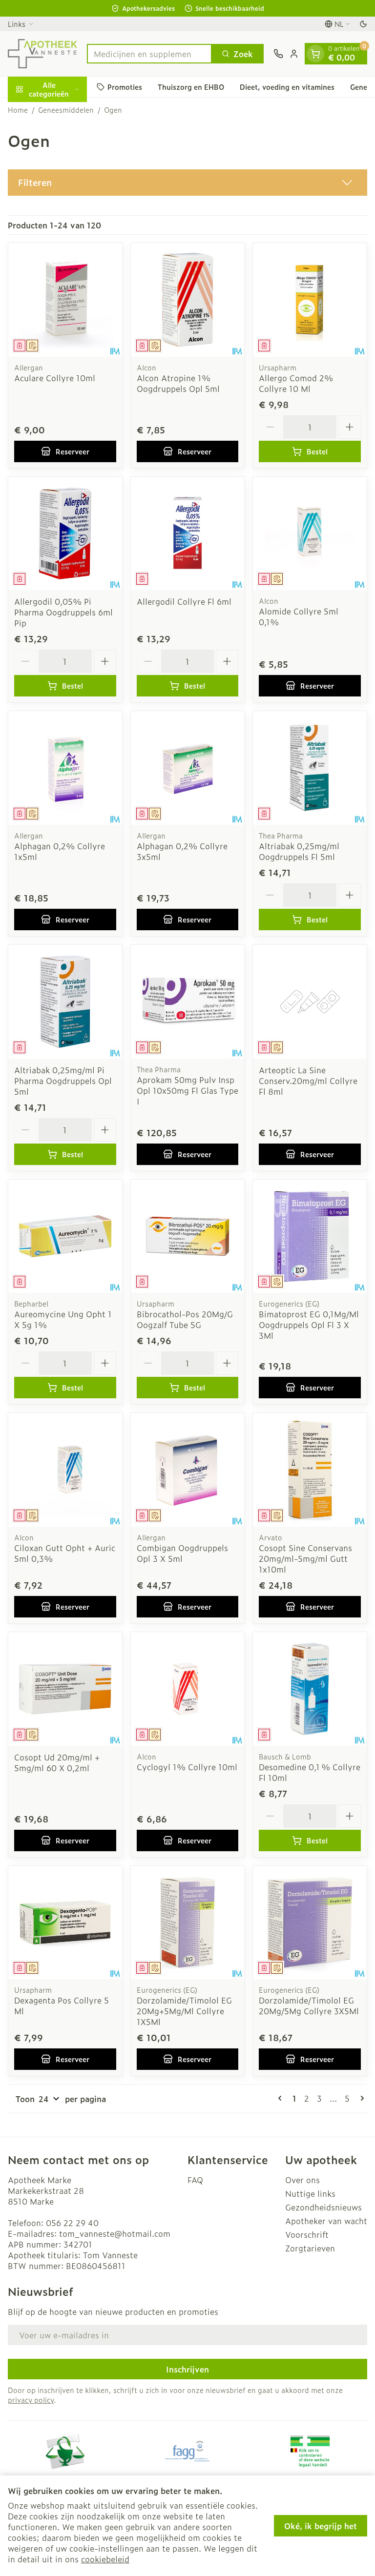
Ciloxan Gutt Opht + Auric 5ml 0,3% (65, 1553)
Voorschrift (307, 2234)
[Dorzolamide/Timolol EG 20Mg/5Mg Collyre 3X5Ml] (310, 1923)
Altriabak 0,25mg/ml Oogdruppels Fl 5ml (299, 851)
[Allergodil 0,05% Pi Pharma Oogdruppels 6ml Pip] (65, 534)
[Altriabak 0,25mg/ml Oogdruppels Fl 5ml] (310, 768)
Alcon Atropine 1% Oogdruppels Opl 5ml (178, 383)
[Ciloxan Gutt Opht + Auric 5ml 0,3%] (65, 1470)
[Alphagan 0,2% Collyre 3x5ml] (188, 768)
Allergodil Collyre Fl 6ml (184, 601)
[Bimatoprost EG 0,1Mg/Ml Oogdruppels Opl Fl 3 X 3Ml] (310, 1237)
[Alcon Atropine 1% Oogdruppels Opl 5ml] (188, 300)
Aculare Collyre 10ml (55, 378)
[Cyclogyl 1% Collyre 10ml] (188, 1689)
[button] (187, 183)
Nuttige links (310, 2193)
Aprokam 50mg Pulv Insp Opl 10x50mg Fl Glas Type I (187, 1090)
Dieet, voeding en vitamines (287, 87)
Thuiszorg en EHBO (191, 87)
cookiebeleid (105, 2559)
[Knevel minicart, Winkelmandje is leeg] (315, 54)
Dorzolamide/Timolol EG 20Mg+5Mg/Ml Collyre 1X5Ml (184, 2011)
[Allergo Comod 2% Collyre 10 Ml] (310, 300)
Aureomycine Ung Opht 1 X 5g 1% (63, 1319)
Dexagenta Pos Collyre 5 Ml (62, 2005)
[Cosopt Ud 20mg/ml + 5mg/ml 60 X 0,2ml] (65, 1689)
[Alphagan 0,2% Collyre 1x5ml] (65, 768)
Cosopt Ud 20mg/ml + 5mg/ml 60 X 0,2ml (57, 1762)
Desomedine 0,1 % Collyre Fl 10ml (310, 1772)
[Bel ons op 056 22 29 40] (278, 54)
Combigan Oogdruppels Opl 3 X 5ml (182, 1553)
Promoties (125, 87)
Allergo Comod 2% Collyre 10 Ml (296, 383)
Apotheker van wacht (326, 2221)
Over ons (302, 2180)
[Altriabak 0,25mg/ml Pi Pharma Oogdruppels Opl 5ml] (65, 1002)
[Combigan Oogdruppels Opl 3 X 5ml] (188, 1470)
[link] (282, 2098)
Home (18, 110)
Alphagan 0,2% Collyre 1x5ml (60, 851)
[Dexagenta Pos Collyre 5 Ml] (65, 1923)
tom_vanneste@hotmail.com (115, 2233)
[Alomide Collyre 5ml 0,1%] (310, 534)
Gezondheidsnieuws (323, 2207)
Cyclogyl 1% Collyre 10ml (187, 1767)
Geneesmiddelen (66, 110)
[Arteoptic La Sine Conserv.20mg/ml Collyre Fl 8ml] (310, 1002)
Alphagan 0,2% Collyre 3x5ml (182, 851)
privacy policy (31, 2400)
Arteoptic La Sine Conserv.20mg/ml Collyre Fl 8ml (308, 1081)
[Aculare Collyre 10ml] (65, 300)
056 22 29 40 (72, 2223)
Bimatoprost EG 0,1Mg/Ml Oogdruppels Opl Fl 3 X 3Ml (309, 1325)
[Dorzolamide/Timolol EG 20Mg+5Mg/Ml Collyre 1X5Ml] (188, 1923)
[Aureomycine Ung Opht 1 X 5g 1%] (65, 1237)
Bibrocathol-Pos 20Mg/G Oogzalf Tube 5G (185, 1319)
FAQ (195, 2180)
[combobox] (149, 54)
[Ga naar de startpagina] (42, 54)
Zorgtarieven (310, 2248)
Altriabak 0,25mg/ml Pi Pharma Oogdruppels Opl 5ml (63, 1081)
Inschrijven (187, 2369)
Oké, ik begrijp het (321, 2526)
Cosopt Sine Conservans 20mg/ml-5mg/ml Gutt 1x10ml (305, 1558)
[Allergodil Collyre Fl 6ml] (188, 534)
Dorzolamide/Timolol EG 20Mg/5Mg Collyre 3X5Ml (309, 2005)
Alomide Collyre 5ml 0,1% (299, 616)
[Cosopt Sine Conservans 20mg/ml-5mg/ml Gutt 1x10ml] (310, 1470)
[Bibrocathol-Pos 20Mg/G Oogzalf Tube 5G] (188, 1237)
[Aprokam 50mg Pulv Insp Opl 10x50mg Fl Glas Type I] (188, 1002)
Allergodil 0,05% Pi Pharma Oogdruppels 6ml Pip (63, 612)
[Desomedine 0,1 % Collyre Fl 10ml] (310, 1689)
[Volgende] (360, 2098)
